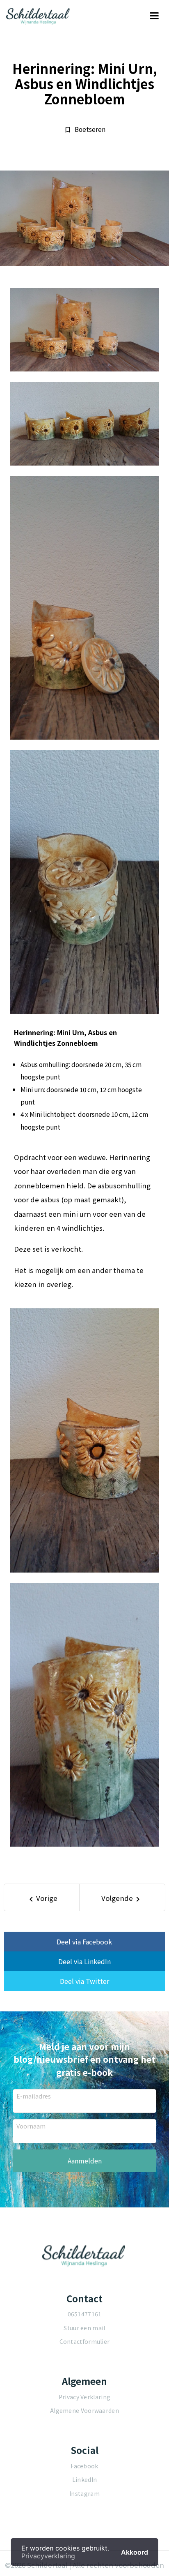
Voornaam (31, 2126)
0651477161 (85, 2314)
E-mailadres (34, 2096)
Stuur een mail (84, 2328)
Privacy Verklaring (84, 2397)
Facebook (84, 2466)
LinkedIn (84, 2479)
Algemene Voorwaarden (84, 2410)
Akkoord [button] (135, 2552)
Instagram (84, 2493)
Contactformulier (85, 2341)
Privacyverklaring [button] (48, 2556)
